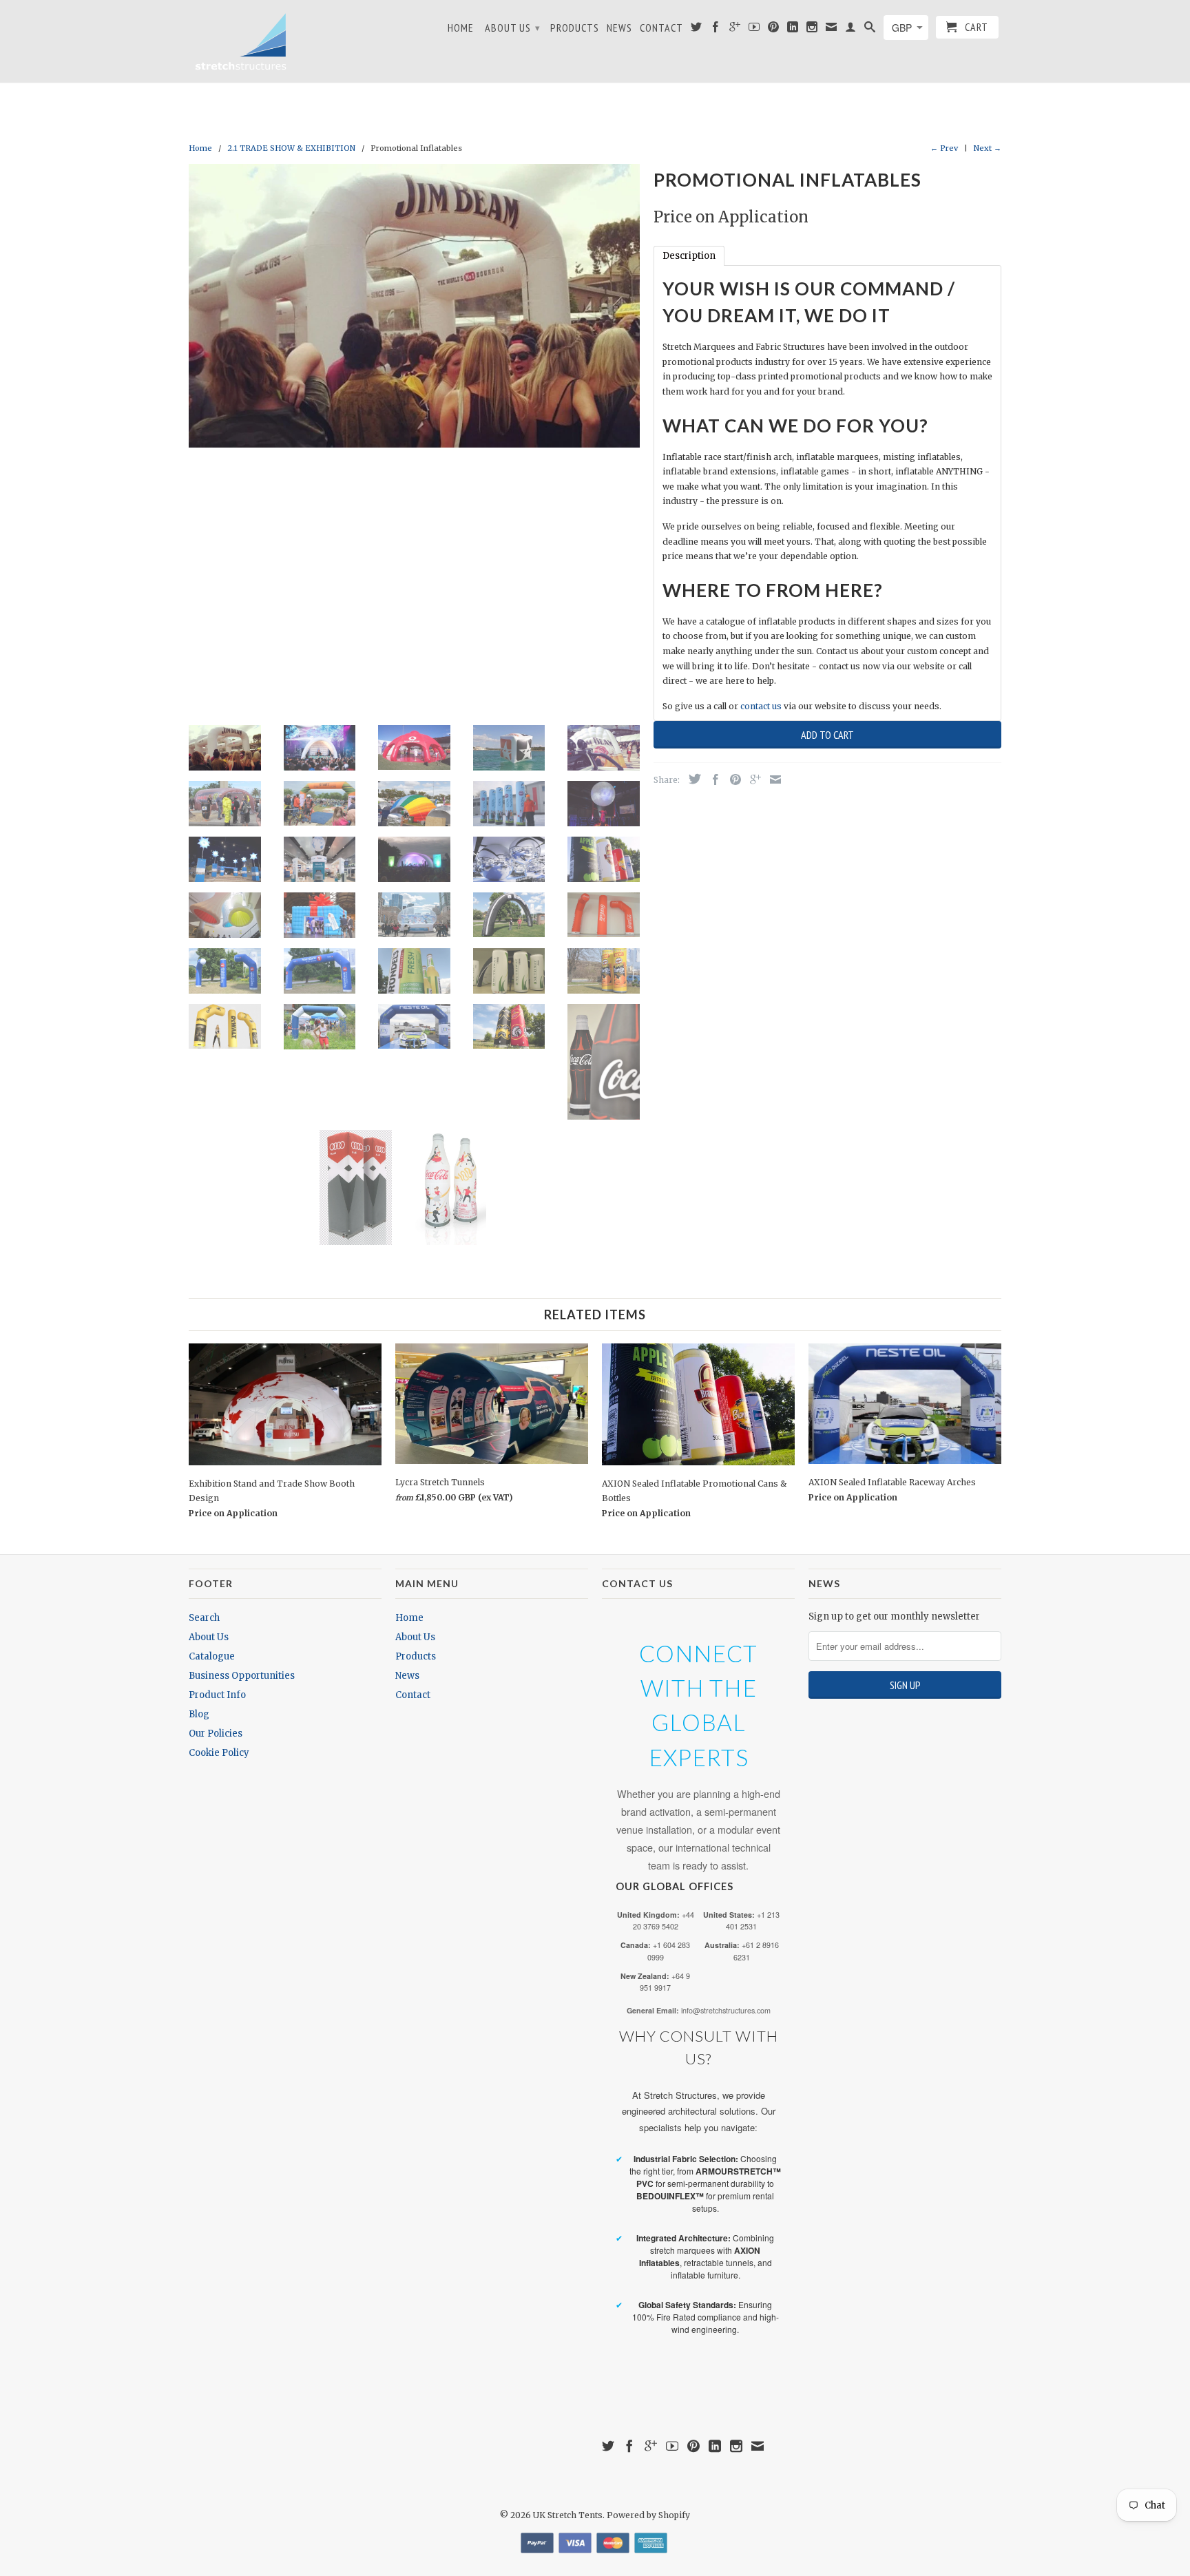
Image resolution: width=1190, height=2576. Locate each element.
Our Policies (216, 1734)
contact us (761, 706)
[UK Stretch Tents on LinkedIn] (793, 30)
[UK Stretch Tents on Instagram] (812, 30)
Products (575, 28)
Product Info (217, 1695)
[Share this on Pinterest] (732, 779)
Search (204, 1618)
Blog (199, 1714)
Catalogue (212, 1656)
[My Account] (851, 30)
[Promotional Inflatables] (414, 306)
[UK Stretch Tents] (240, 41)
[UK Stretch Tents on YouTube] (754, 30)
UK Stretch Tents (568, 2515)
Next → (988, 148)
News (619, 28)
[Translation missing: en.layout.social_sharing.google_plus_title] (752, 779)
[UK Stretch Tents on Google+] (735, 30)
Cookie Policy (219, 1753)
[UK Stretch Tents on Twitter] (697, 30)
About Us (513, 28)
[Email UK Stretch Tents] (832, 30)
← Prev (944, 148)
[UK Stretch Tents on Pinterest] (774, 30)
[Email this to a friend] (772, 779)
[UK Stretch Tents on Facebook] (716, 30)
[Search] (870, 30)
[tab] (689, 256)
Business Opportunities (242, 1676)
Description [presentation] (689, 256)
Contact (661, 28)
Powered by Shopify (648, 2515)
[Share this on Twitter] (691, 779)
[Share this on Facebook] (712, 779)
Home (461, 28)
